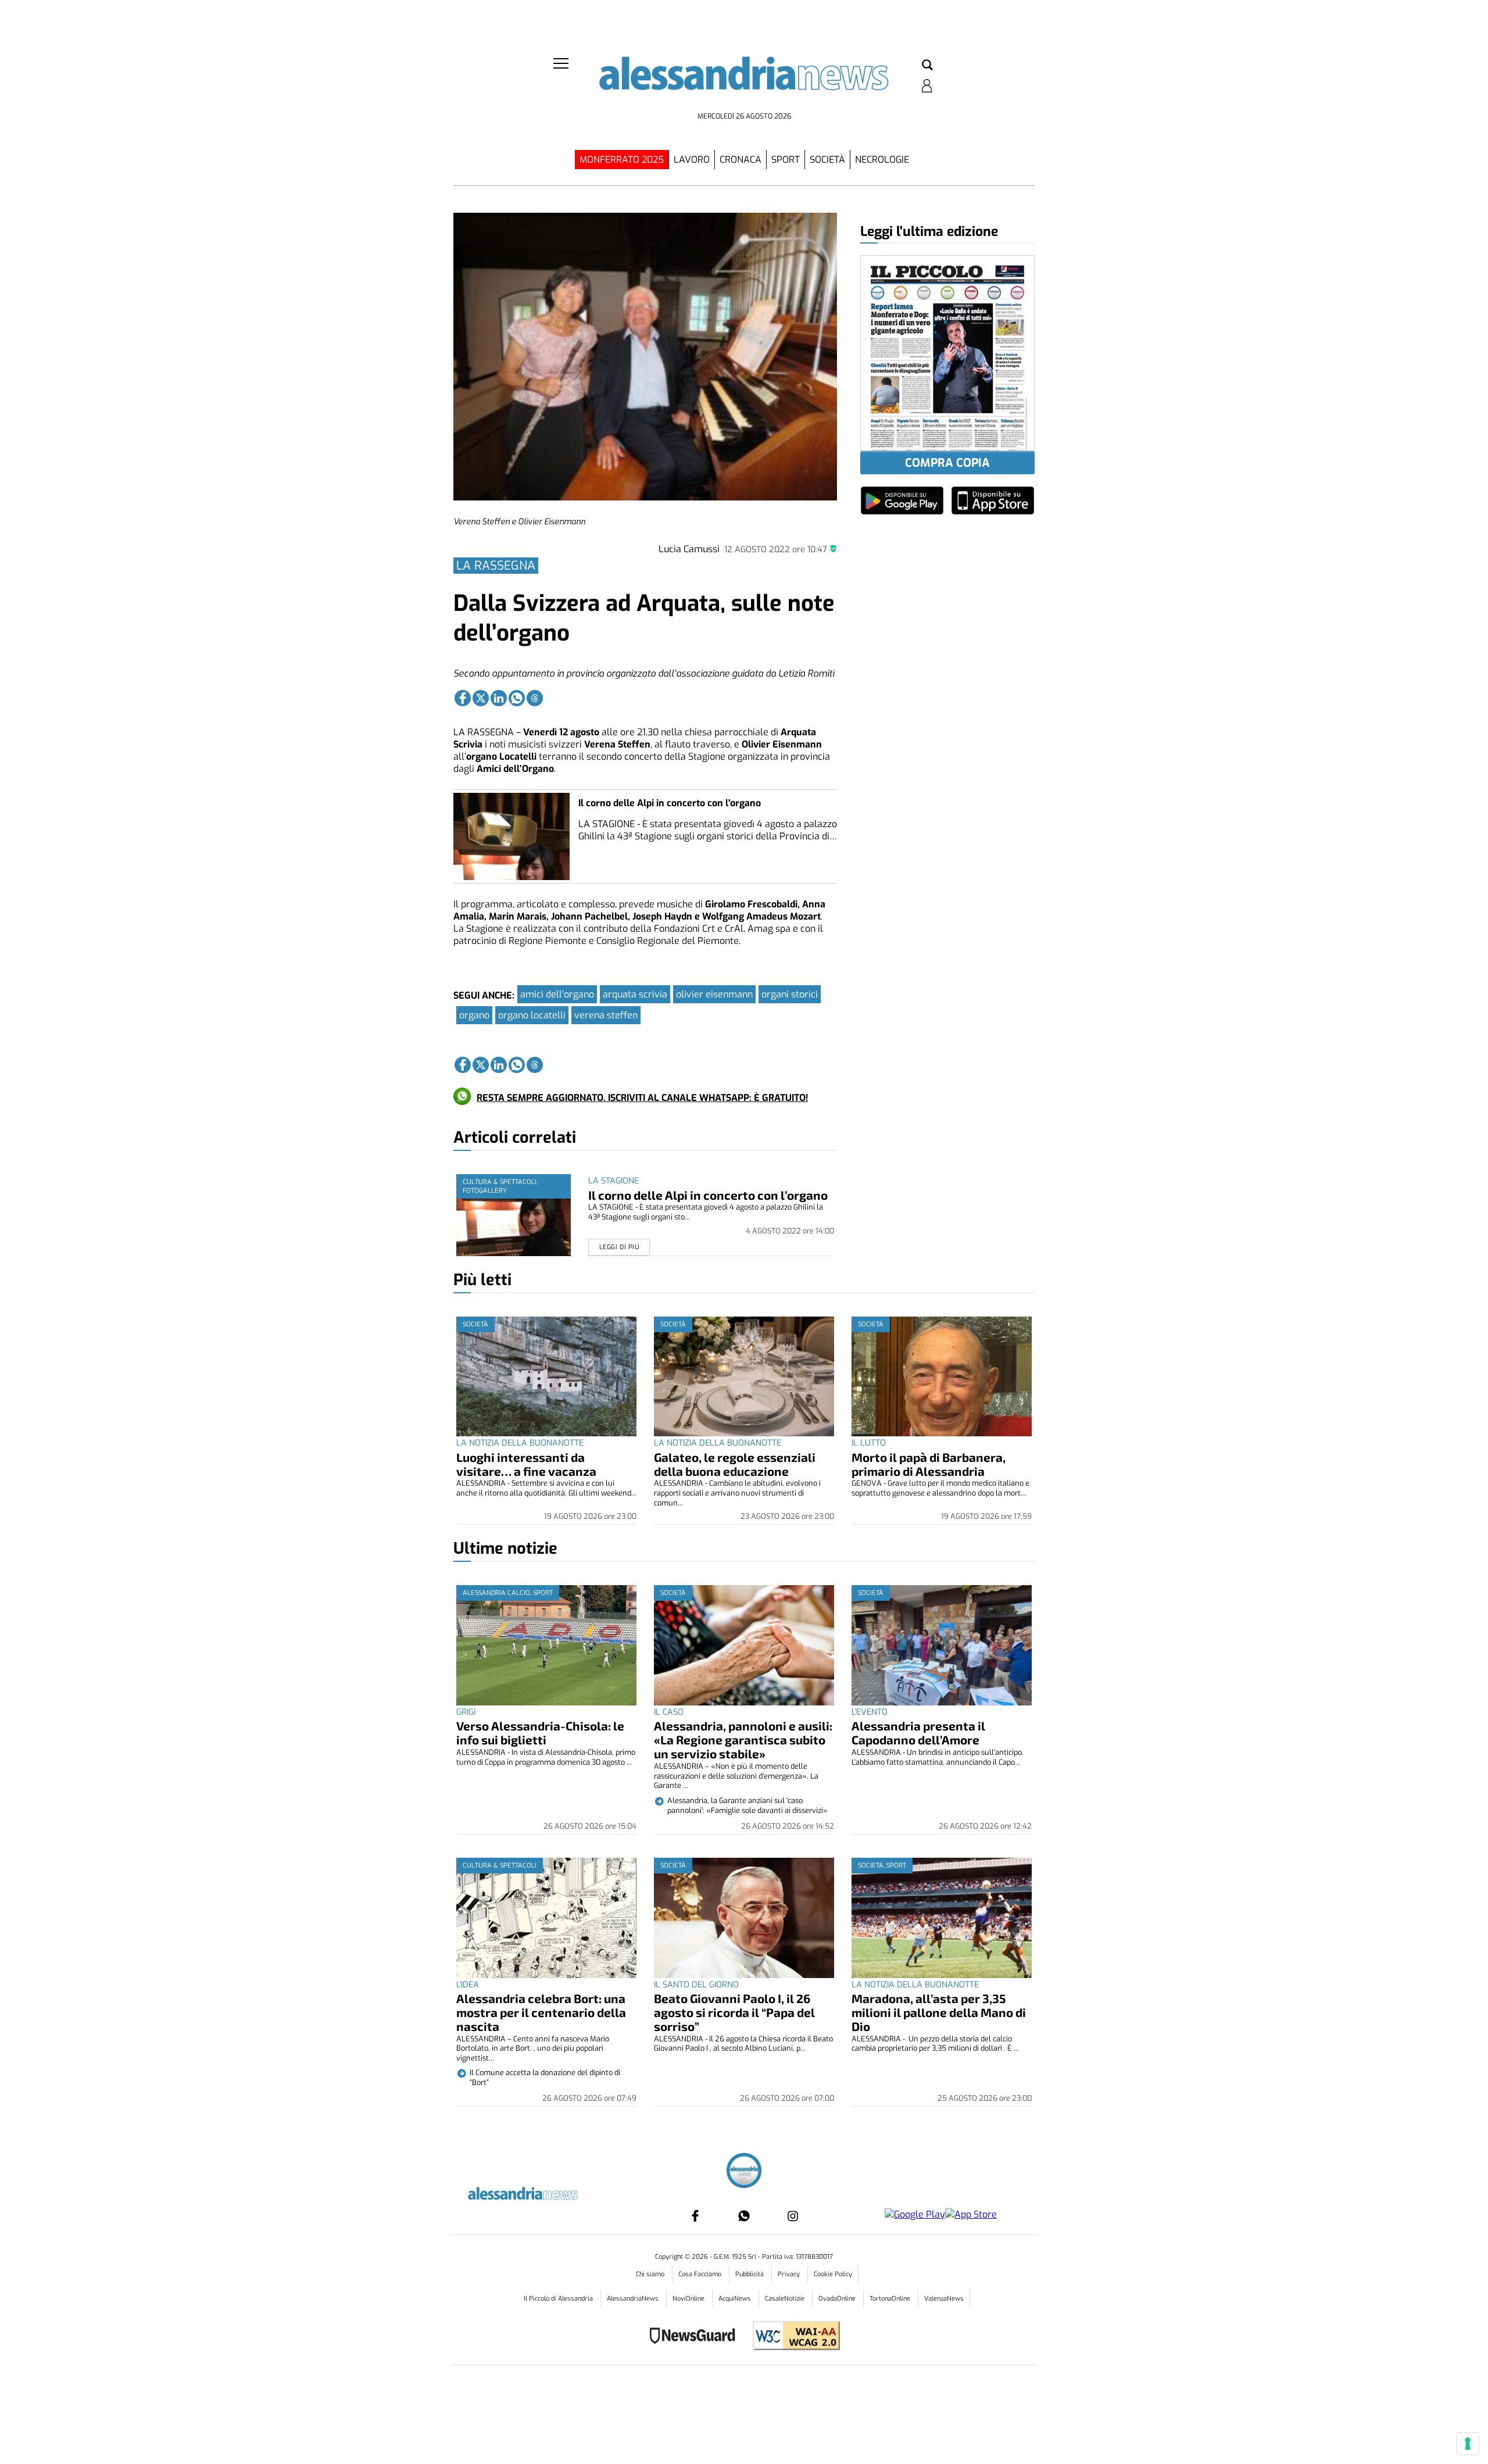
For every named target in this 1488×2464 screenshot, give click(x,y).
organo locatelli (532, 1015)
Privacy (790, 2274)
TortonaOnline (891, 2299)
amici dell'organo (557, 994)
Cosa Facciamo (701, 2274)
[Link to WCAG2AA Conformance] (792, 2337)
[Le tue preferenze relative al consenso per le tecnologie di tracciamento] (1468, 2444)
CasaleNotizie (786, 2299)
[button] (927, 66)
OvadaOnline (838, 2299)
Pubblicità (750, 2274)
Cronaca (741, 160)
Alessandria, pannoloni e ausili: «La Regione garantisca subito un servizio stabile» (743, 1739)
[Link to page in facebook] (463, 698)
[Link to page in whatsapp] (517, 698)
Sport (786, 160)
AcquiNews (736, 2299)
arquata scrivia (635, 994)
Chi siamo (651, 2274)
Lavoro (692, 160)
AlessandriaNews (634, 2299)
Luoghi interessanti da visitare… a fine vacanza (526, 1464)
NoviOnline (689, 2299)
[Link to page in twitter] (481, 698)
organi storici (790, 994)
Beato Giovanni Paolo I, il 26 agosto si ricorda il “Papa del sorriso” (734, 2012)
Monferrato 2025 (622, 160)
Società (827, 160)
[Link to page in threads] (535, 698)
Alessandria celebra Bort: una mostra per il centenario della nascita (541, 2012)
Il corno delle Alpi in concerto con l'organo (670, 803)
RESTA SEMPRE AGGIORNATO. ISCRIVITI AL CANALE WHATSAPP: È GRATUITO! (642, 1098)
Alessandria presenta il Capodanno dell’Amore (918, 1732)
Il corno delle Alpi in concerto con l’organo (708, 1195)
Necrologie (882, 160)
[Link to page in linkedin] (499, 698)
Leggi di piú (619, 1247)
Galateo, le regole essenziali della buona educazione (735, 1464)
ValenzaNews (944, 2299)
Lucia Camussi (689, 549)
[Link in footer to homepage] (744, 2172)
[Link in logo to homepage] (744, 82)
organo (474, 1015)
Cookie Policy (833, 2274)
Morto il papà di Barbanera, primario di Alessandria (929, 1464)
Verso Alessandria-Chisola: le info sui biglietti (540, 1732)
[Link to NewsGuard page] (696, 2337)
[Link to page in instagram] (793, 2216)
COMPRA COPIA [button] (947, 463)
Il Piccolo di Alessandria (559, 2299)
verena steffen (606, 1015)
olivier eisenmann (714, 994)
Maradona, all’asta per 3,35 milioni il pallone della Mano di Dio (939, 2012)
